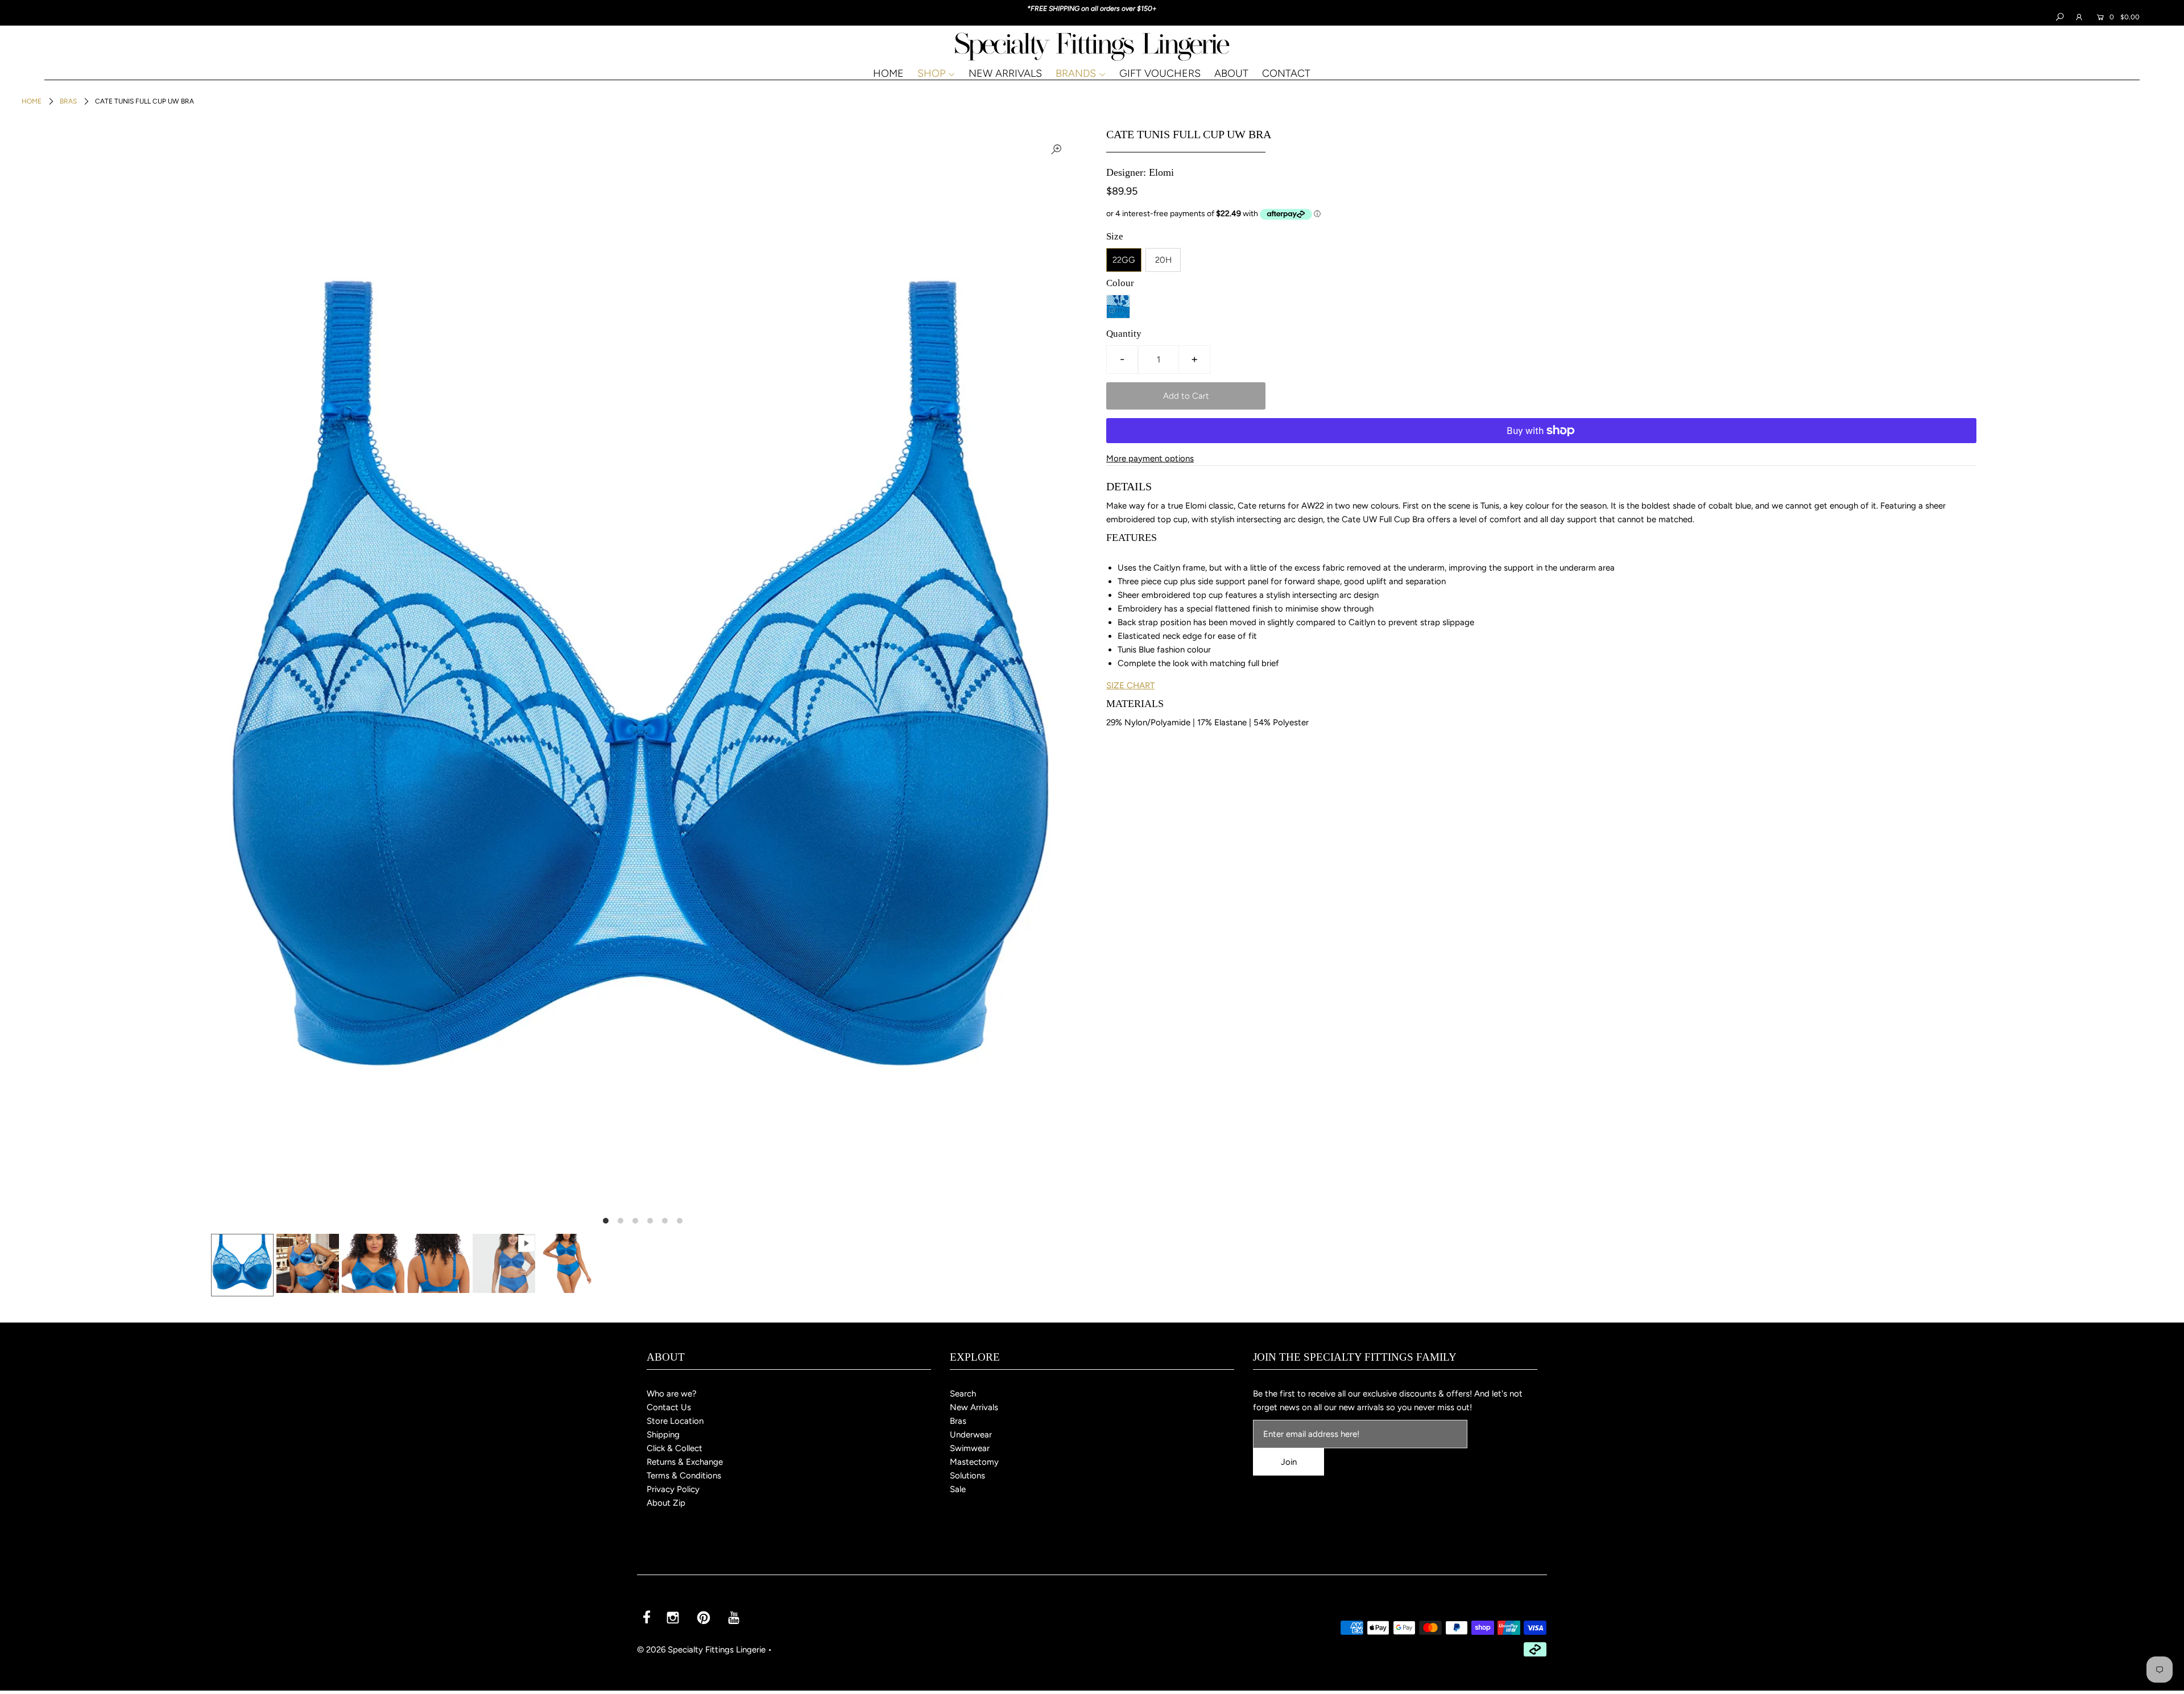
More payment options (1150, 458)
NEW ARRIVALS (1005, 73)
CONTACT (1286, 73)
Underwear (971, 1435)
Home (32, 101)
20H (1163, 260)
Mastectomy (974, 1462)
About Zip (666, 1503)
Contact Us (669, 1407)
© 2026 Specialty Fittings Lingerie (701, 1650)
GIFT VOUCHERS (1160, 73)
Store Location (675, 1421)
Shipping (663, 1435)
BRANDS (1076, 73)
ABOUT (1231, 73)
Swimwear (970, 1448)
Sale (958, 1489)
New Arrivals (974, 1407)
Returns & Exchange (685, 1462)
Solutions (967, 1476)
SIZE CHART (1130, 685)
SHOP (931, 73)
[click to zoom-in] (1056, 149)
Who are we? (672, 1394)
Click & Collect (675, 1448)
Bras (68, 101)
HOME (888, 73)
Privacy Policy (673, 1489)
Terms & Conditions (684, 1476)
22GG (1124, 260)
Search (963, 1394)
